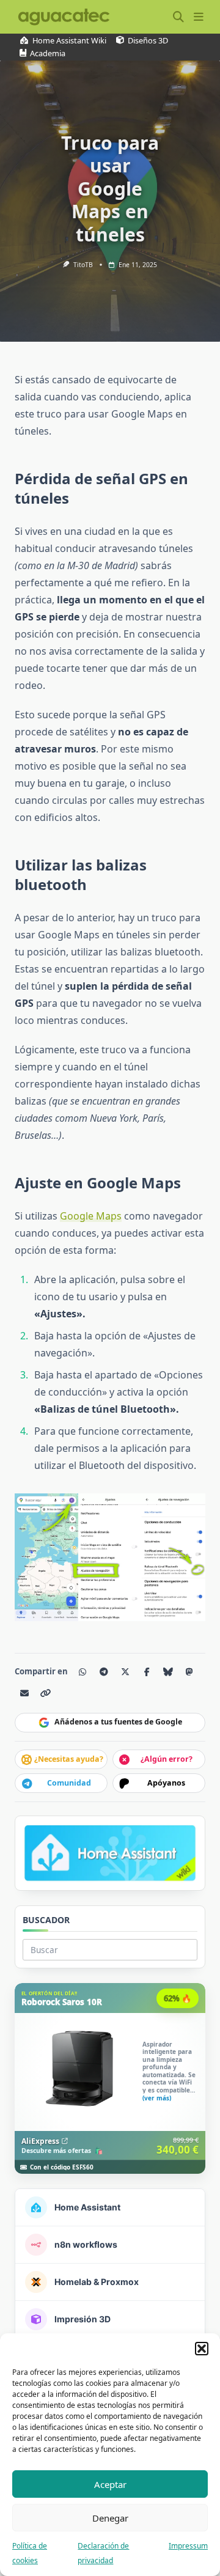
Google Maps (91, 1216)
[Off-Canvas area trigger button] (198, 17)
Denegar (110, 2518)
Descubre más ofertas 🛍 (62, 2151)
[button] (202, 2349)
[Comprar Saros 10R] (110, 2078)
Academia (48, 53)
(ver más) (157, 2098)
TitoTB (83, 265)
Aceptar (110, 2484)
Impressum (188, 2546)
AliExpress (40, 2141)
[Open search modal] (178, 17)
